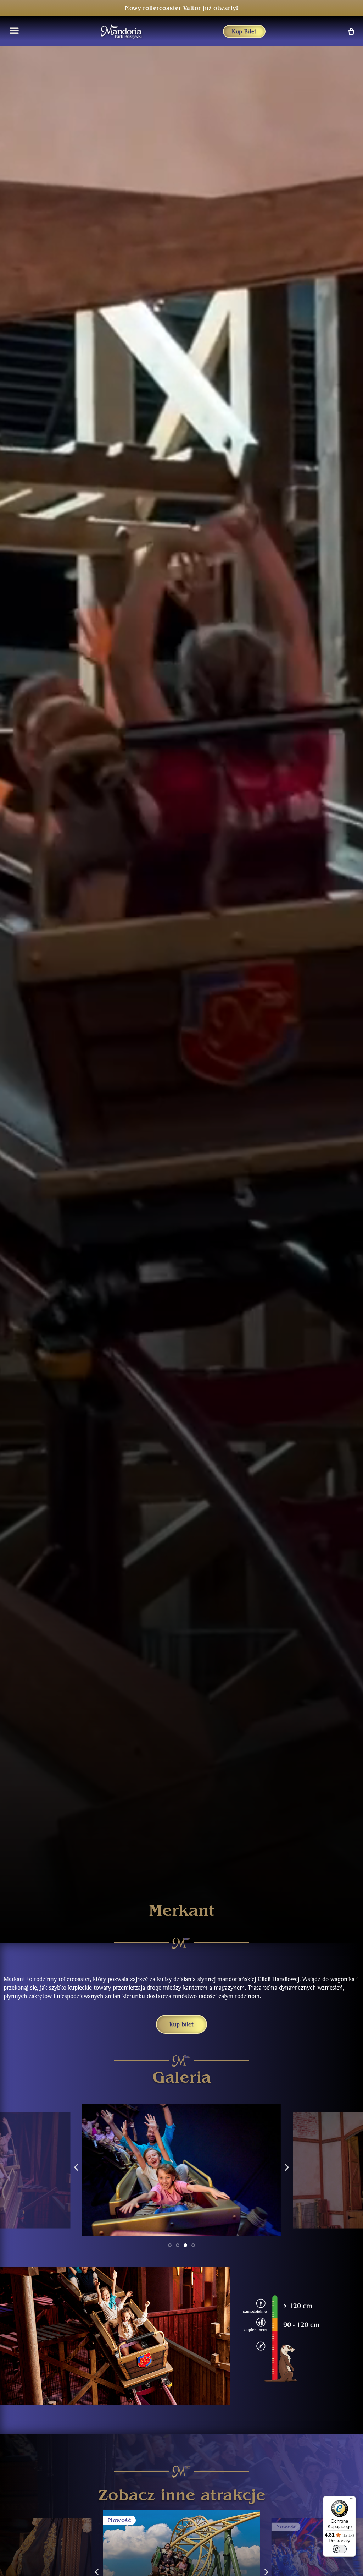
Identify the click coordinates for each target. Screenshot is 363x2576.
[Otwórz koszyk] (351, 31)
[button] (76, 2167)
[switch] (340, 2549)
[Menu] (352, 2500)
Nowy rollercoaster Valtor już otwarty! (181, 8)
